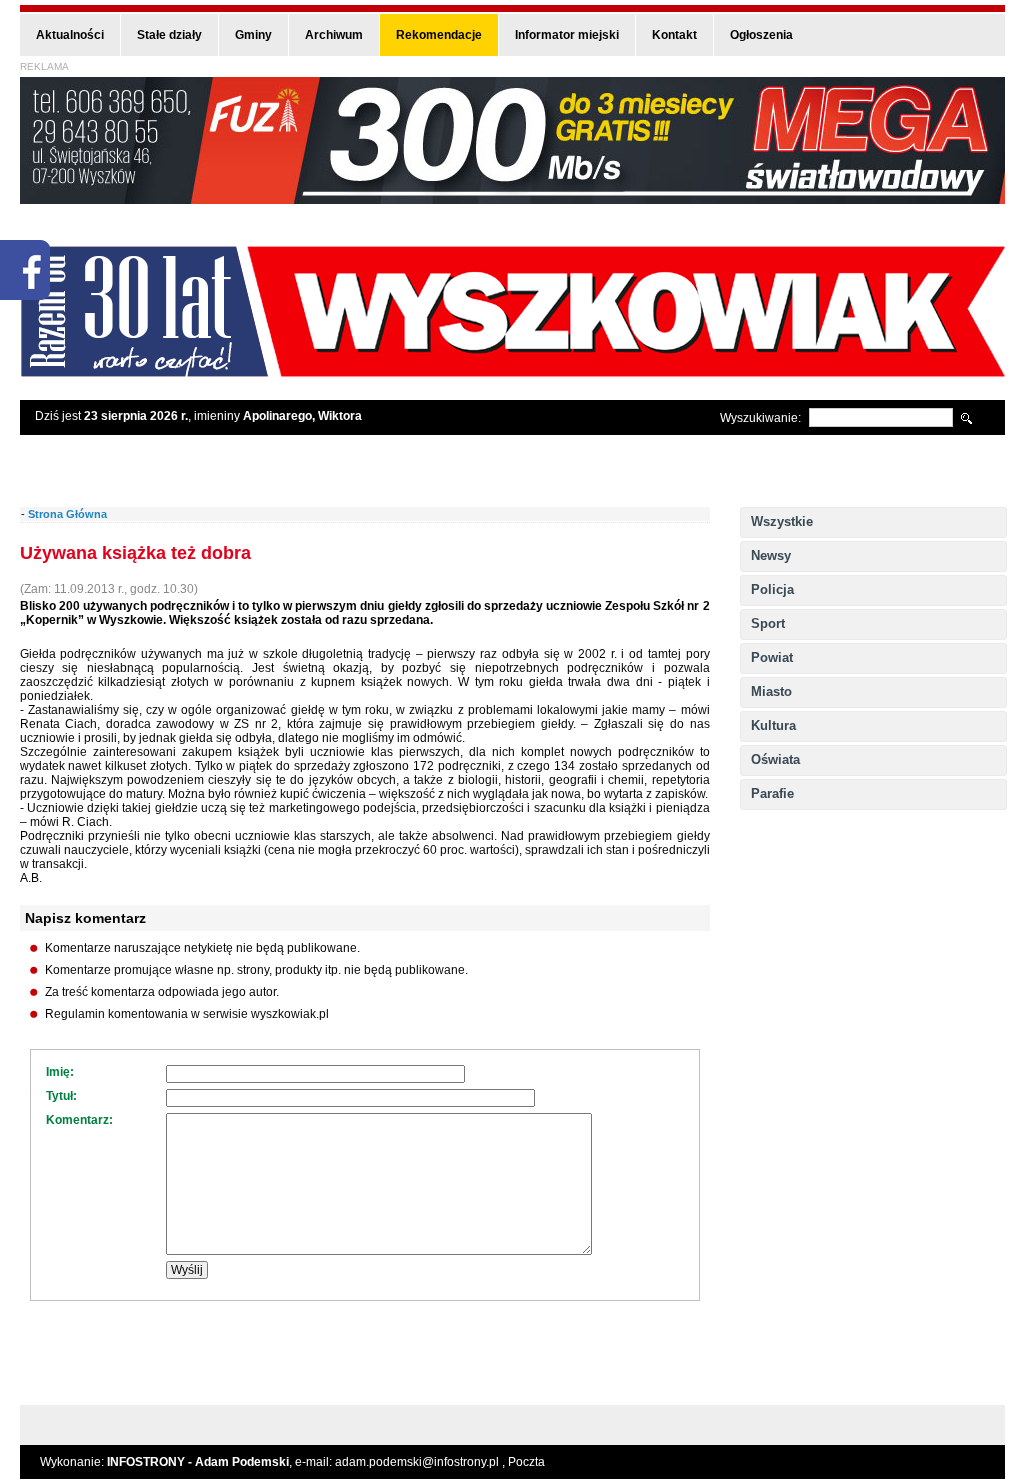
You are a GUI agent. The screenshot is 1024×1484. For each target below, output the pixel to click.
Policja (772, 589)
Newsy (771, 555)
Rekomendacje (439, 35)
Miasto (771, 691)
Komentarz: (79, 1120)
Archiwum (334, 35)
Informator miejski (567, 35)
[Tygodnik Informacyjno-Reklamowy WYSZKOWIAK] (512, 370)
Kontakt (674, 35)
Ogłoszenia (761, 35)
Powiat (772, 657)
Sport (768, 623)
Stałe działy (169, 35)
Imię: (60, 1072)
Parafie (772, 793)
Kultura (773, 725)
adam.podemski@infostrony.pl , (421, 1462)
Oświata (775, 759)
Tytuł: (61, 1096)
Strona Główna (67, 514)
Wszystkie (782, 521)
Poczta (526, 1462)
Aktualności (70, 35)
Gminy (253, 35)
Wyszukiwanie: (760, 418)
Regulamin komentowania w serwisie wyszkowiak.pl (187, 1014)
